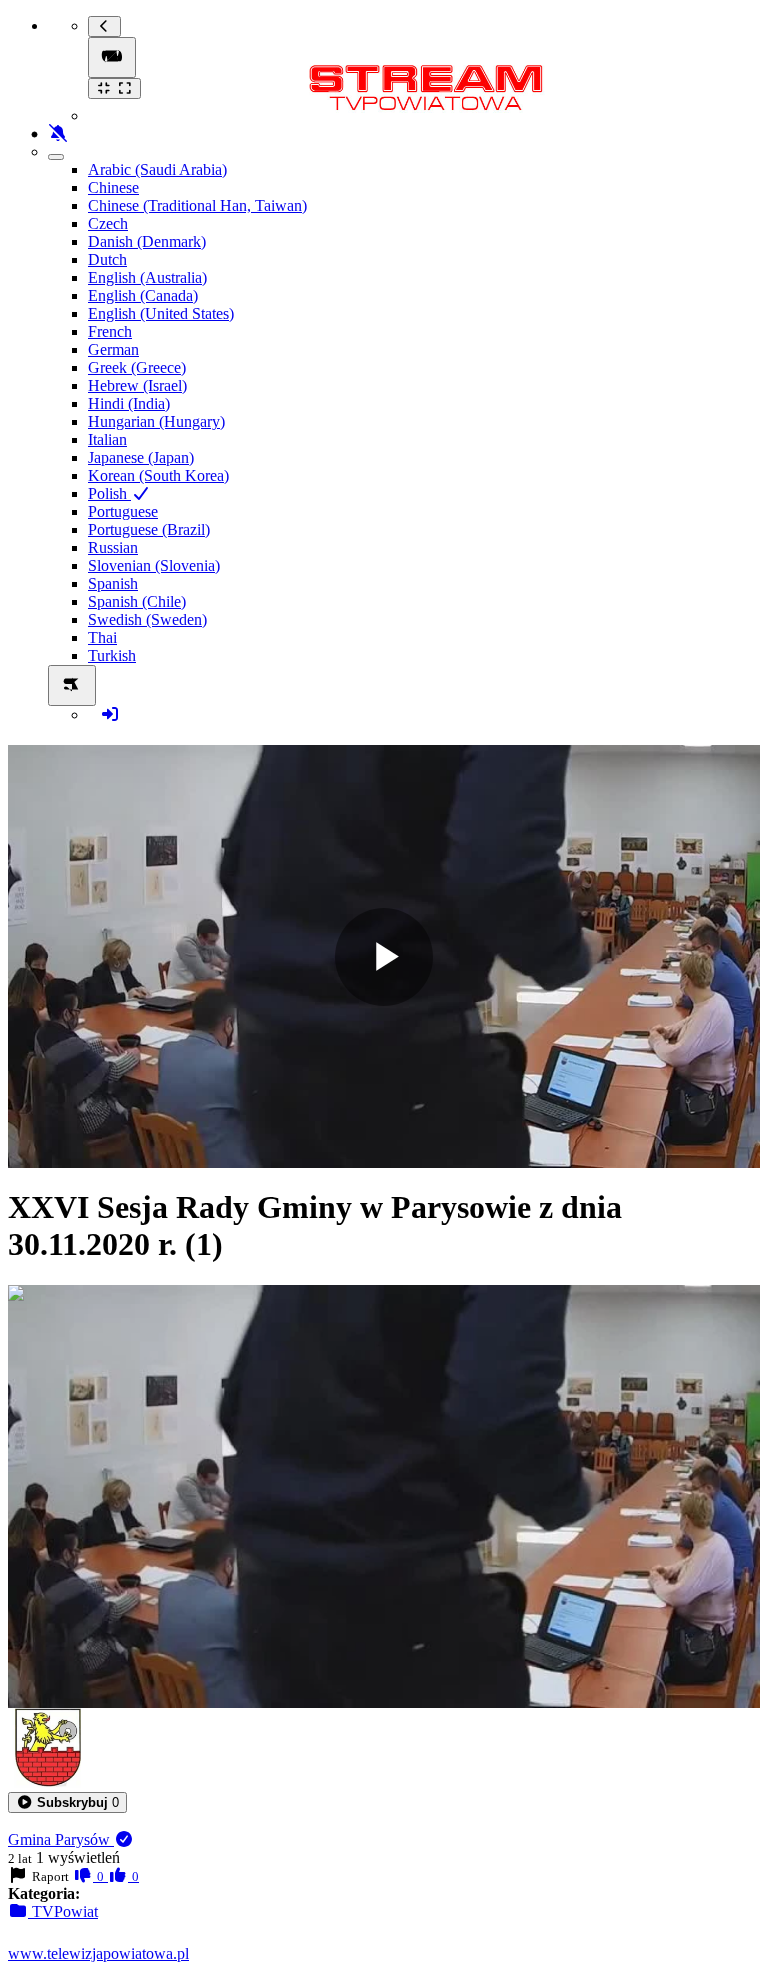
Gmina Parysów (61, 1839)
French (110, 331)
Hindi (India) (129, 403)
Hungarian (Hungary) (156, 421)
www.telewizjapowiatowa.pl (98, 1953)
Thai (102, 637)
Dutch (107, 259)
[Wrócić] (104, 26)
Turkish (112, 655)
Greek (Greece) (137, 367)
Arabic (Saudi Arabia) (157, 169)
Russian (113, 547)
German (113, 349)
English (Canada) (143, 295)
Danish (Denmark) (147, 241)
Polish (109, 493)
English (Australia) (147, 277)
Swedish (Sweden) (147, 619)
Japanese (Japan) (141, 457)
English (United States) (161, 313)
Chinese (113, 187)
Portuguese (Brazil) (149, 529)
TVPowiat (63, 1911)
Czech (108, 223)
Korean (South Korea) (158, 475)
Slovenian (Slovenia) (154, 565)
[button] (67, 1802)
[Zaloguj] (110, 714)
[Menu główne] (112, 57)
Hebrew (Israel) (137, 385)
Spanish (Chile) (137, 601)
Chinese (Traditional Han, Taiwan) (197, 205)
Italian (107, 439)
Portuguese (123, 511)
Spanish (113, 583)
